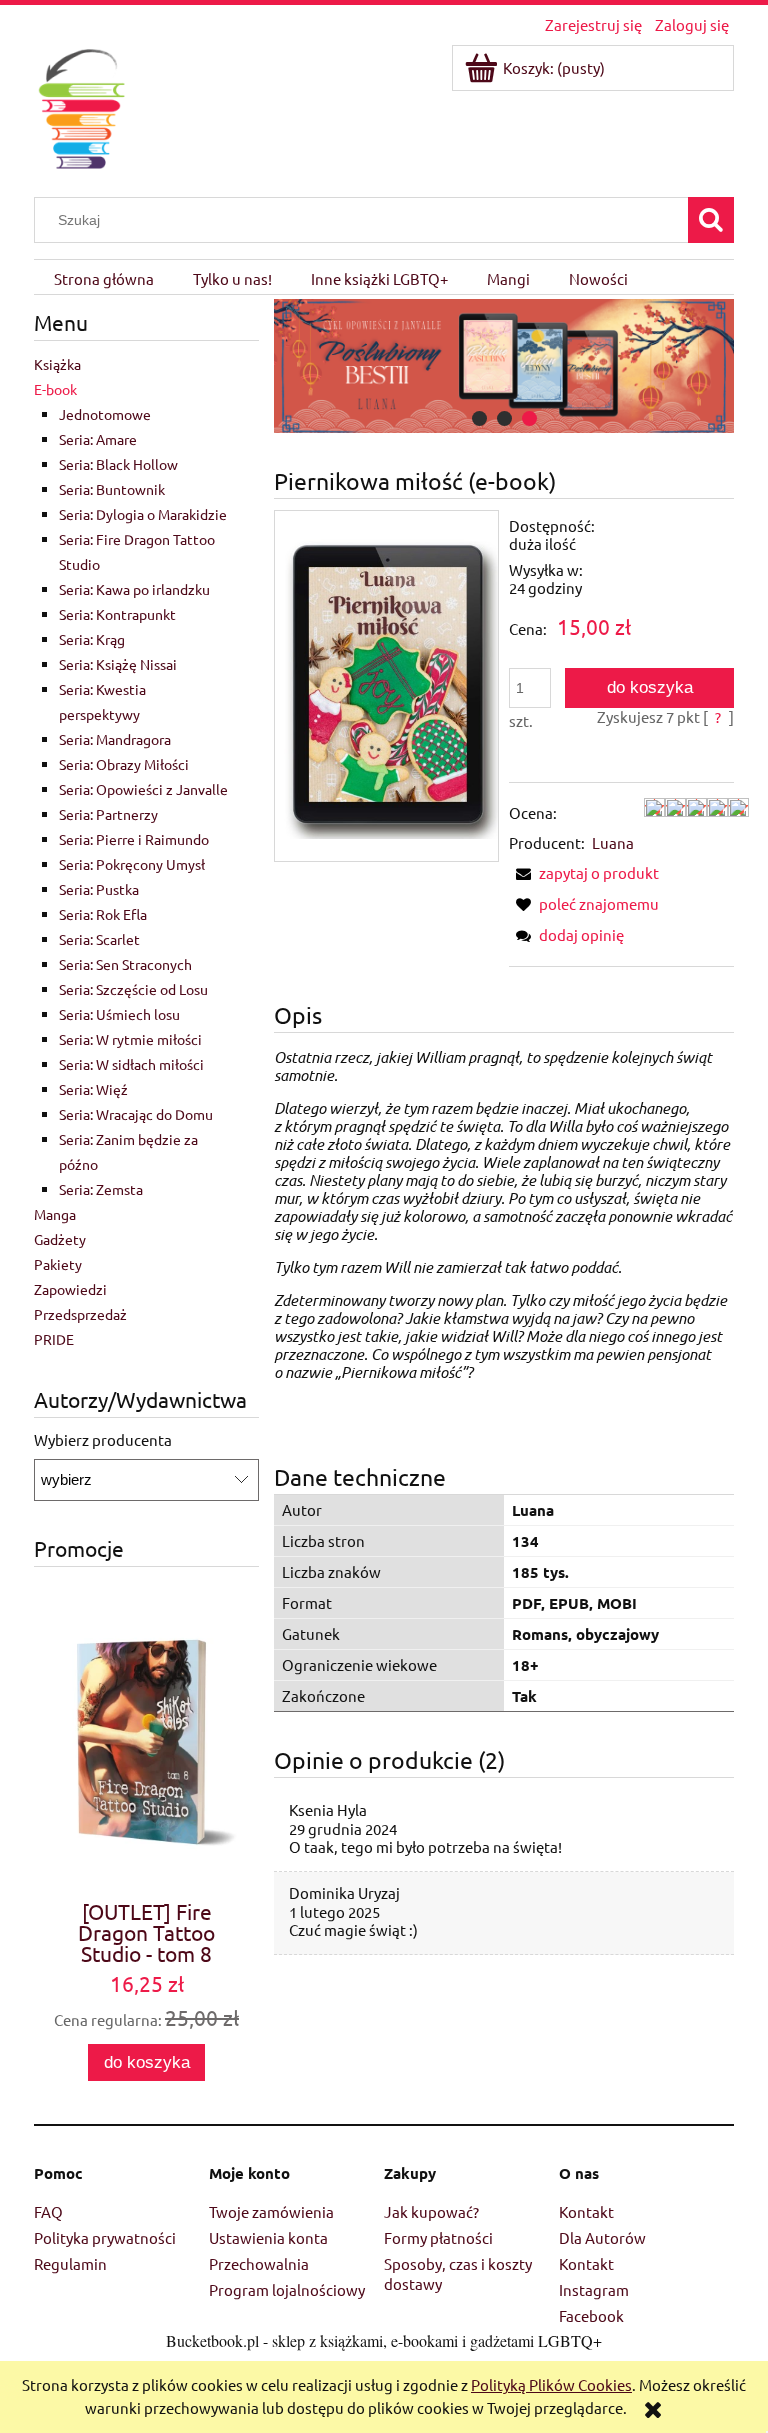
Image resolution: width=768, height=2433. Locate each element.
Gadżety (60, 1239)
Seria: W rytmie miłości (130, 1039)
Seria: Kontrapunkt (117, 614)
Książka (57, 364)
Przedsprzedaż (80, 1314)
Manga (55, 1214)
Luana (613, 842)
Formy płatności (438, 2237)
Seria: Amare (98, 439)
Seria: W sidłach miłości (131, 1064)
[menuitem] (103, 278)
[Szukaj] (711, 220)
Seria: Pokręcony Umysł (132, 864)
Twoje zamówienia (271, 2211)
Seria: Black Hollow (118, 464)
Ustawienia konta (268, 2237)
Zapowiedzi (70, 1289)
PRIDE (54, 1339)
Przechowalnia (259, 2263)
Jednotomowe (105, 414)
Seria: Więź (93, 1089)
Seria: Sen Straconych (125, 964)
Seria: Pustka (99, 889)
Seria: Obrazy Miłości (124, 764)
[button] (584, 872)
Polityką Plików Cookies (551, 2384)
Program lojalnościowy (287, 2289)
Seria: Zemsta (101, 1189)
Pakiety (58, 1264)
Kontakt (586, 2211)
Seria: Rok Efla (103, 914)
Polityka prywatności (105, 2237)
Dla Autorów (602, 2237)
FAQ (48, 2211)
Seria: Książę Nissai (118, 664)
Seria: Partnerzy (108, 814)
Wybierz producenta (103, 1440)
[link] (504, 366)
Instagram (594, 2289)
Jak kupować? (431, 2211)
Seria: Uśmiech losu (119, 1014)
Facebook (591, 2315)
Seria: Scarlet (99, 939)
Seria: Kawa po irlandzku (134, 589)
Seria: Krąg (92, 639)
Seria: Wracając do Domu (136, 1114)
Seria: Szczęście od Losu (133, 989)
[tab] (479, 418)
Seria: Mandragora (115, 739)
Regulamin (70, 2263)
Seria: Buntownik (112, 489)
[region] (504, 366)
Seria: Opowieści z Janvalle (143, 789)
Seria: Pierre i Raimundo (134, 839)
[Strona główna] (81, 105)
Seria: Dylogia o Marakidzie (143, 514)
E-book (55, 389)
